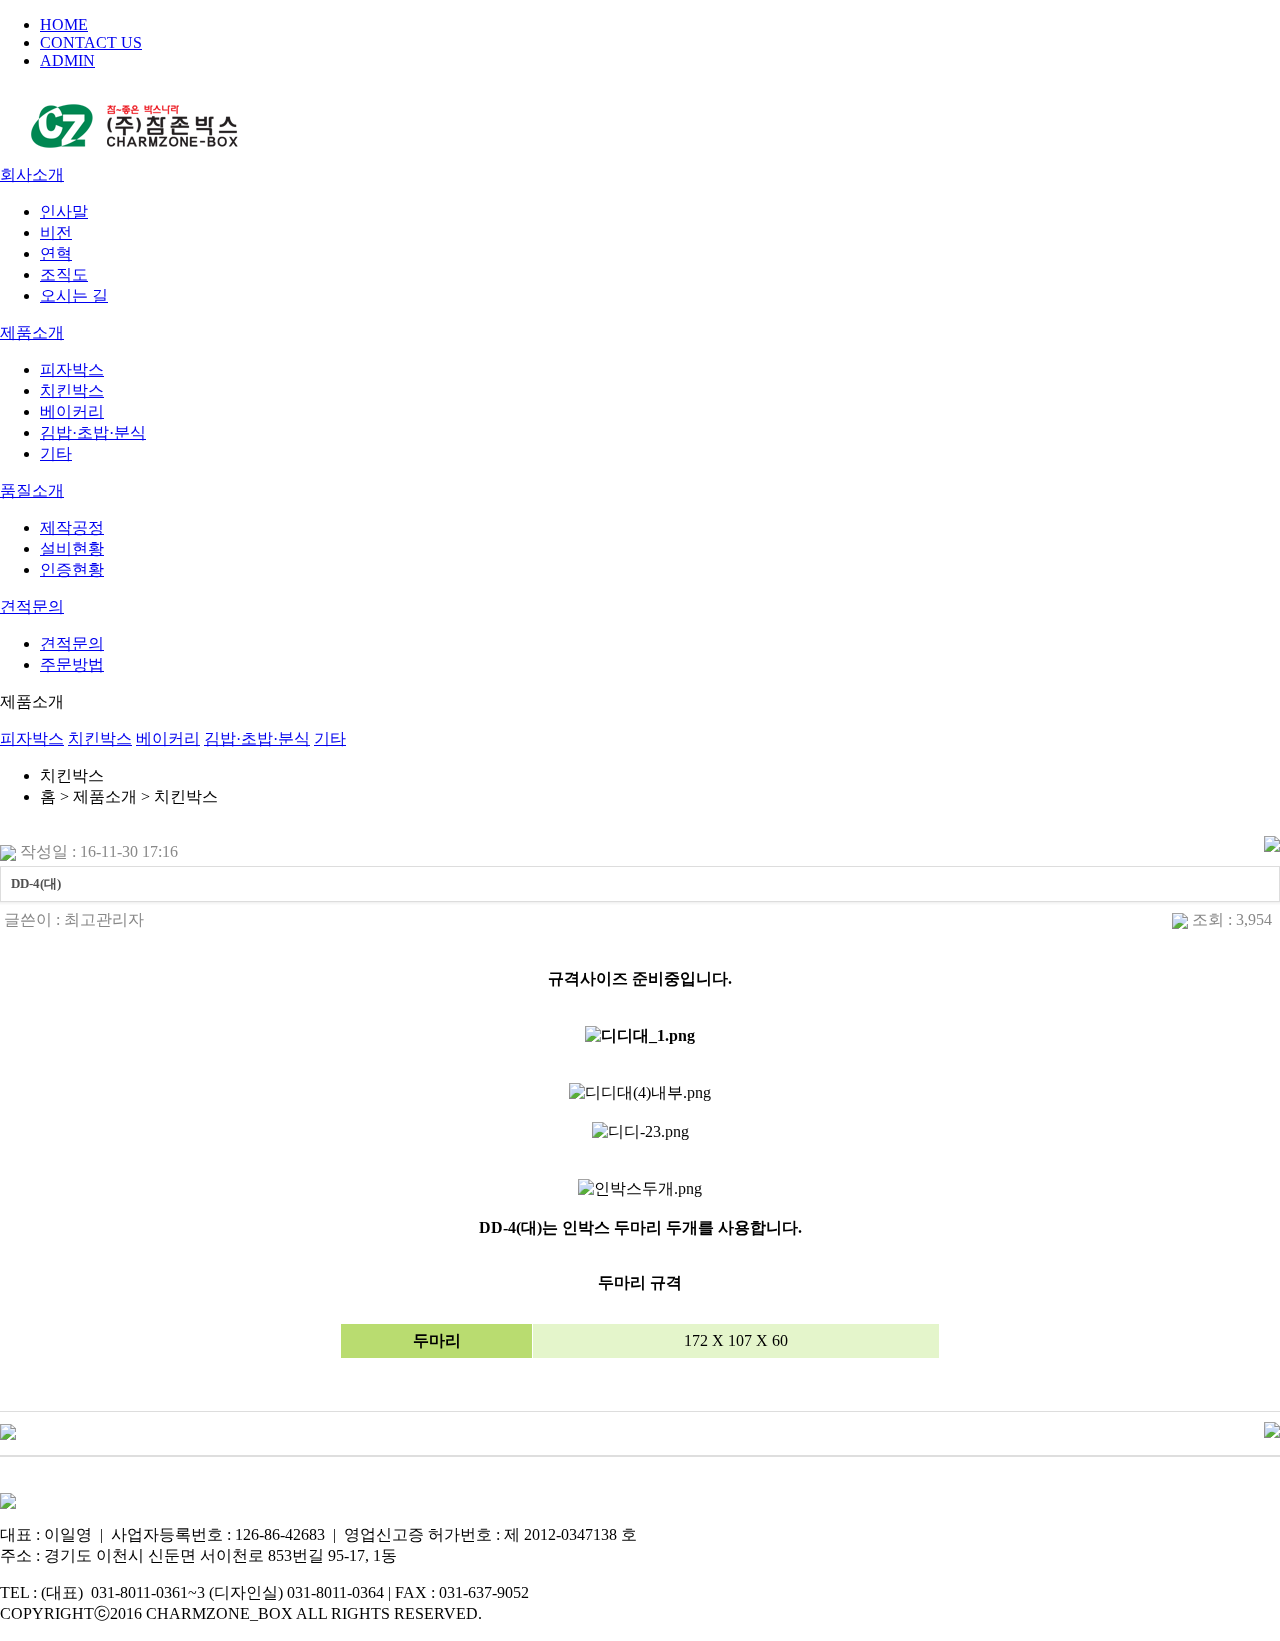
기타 (56, 453)
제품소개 (32, 332)
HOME (64, 24)
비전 (56, 232)
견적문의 (32, 606)
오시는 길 (74, 295)
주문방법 (72, 664)
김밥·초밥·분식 (93, 432)
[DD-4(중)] (8, 1430)
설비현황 (72, 548)
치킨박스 (72, 390)
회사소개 (32, 174)
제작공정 (72, 527)
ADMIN (67, 60)
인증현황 (72, 569)
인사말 (64, 211)
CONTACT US (91, 42)
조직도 (64, 274)
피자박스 (72, 369)
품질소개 (32, 490)
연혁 (56, 253)
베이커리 (72, 411)
